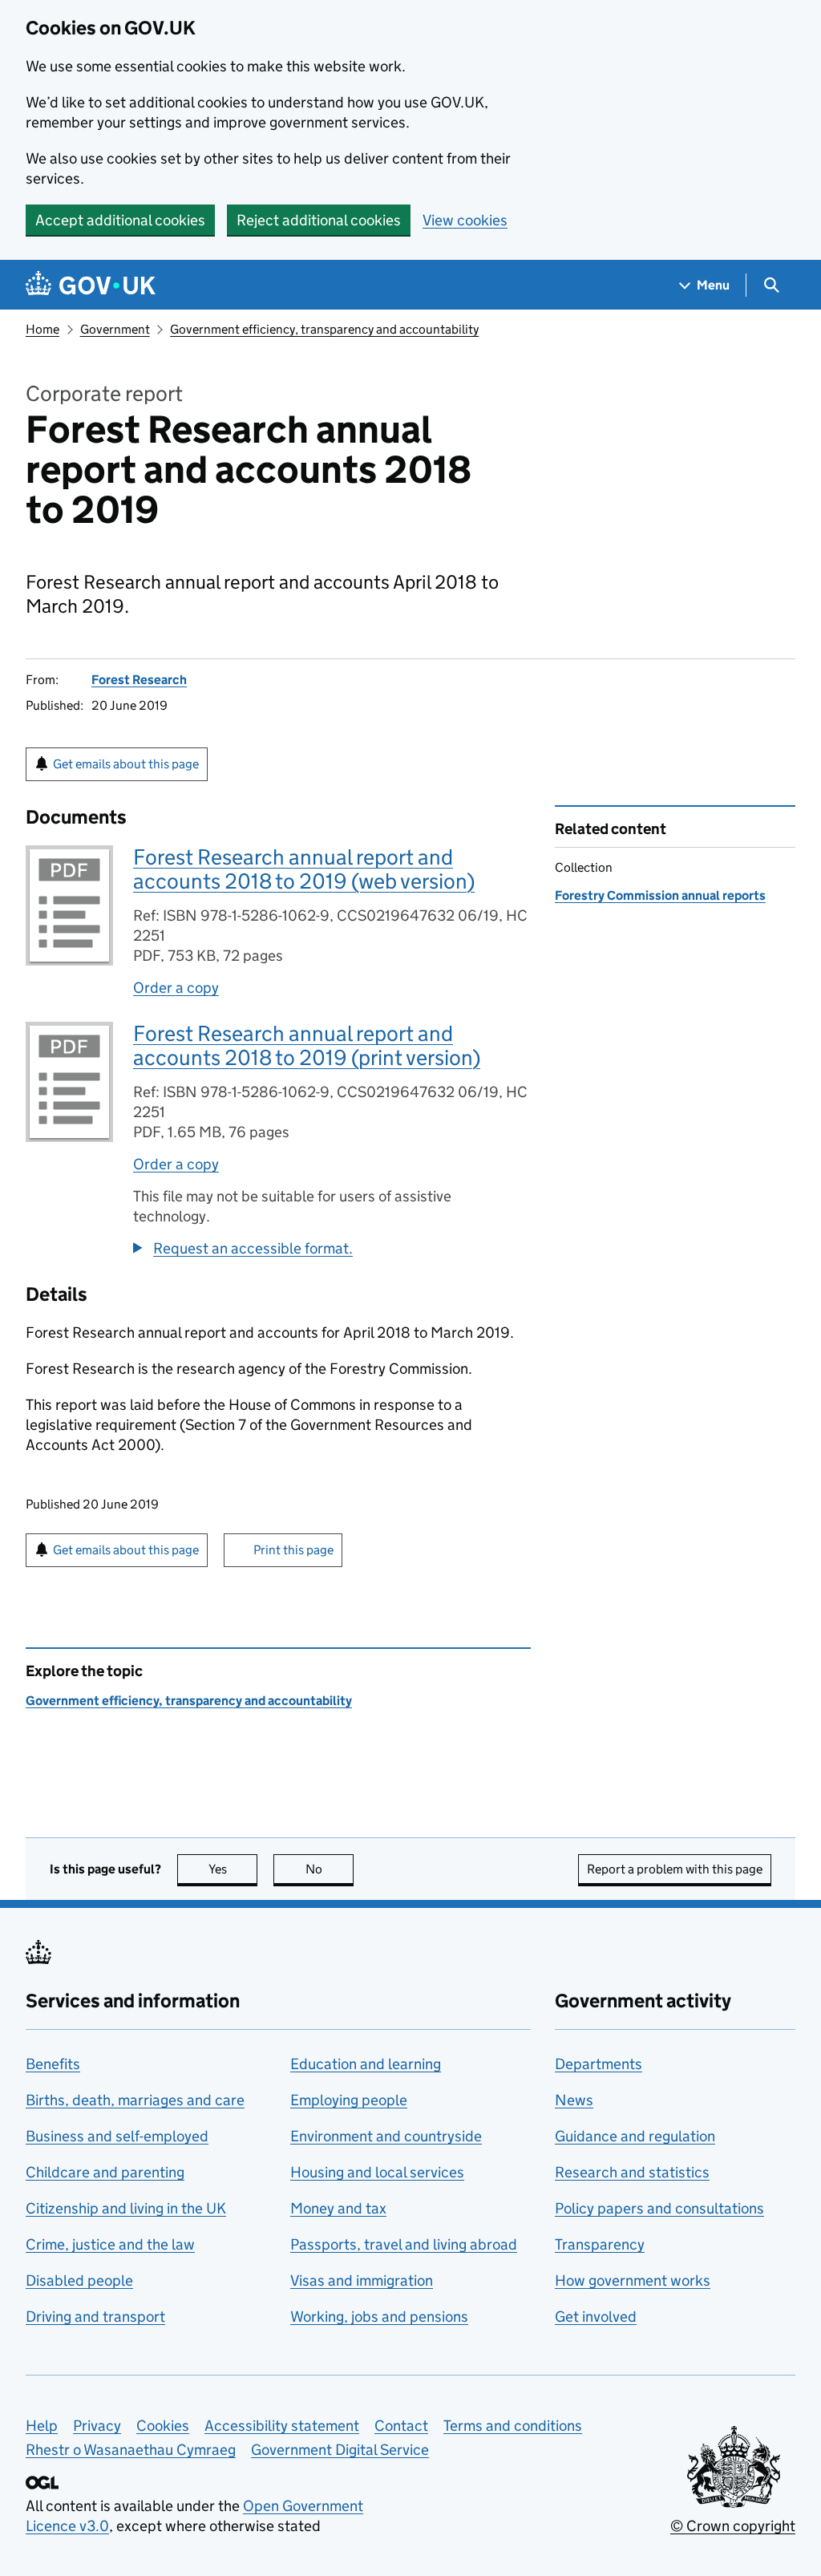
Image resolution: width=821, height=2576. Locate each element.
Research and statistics (632, 2172)
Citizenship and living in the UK (126, 2208)
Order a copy (176, 988)
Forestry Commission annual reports (660, 895)
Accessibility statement (282, 2426)
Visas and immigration (362, 2280)
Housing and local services (377, 2172)
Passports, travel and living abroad (404, 2244)
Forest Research (139, 680)
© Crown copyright (733, 2526)
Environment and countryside (386, 2136)
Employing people (349, 2100)
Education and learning (366, 2064)
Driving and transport (95, 2317)
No (330, 1869)
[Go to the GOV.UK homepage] (91, 285)
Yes (233, 1869)
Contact (401, 2426)
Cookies (163, 2426)
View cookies (465, 220)
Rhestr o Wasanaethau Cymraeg (131, 2450)
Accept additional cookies (120, 220)
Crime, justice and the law (110, 2244)
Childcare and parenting (105, 2172)
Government (115, 329)
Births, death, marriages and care (135, 2100)
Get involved (596, 2317)
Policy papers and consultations (659, 2208)
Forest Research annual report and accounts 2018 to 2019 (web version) (304, 869)
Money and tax (338, 2208)
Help (42, 2426)
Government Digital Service (340, 2450)
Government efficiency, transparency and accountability (324, 329)
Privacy (97, 2426)
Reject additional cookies (319, 220)
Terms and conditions (513, 2426)
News (574, 2100)
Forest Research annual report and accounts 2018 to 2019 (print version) (307, 1045)
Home (42, 329)
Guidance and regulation (635, 2136)
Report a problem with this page (675, 1869)
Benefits (53, 2064)
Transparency (600, 2244)
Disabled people (79, 2280)
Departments (599, 2064)
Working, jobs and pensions (379, 2317)
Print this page (293, 1550)
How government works (633, 2280)
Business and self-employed (117, 2136)
